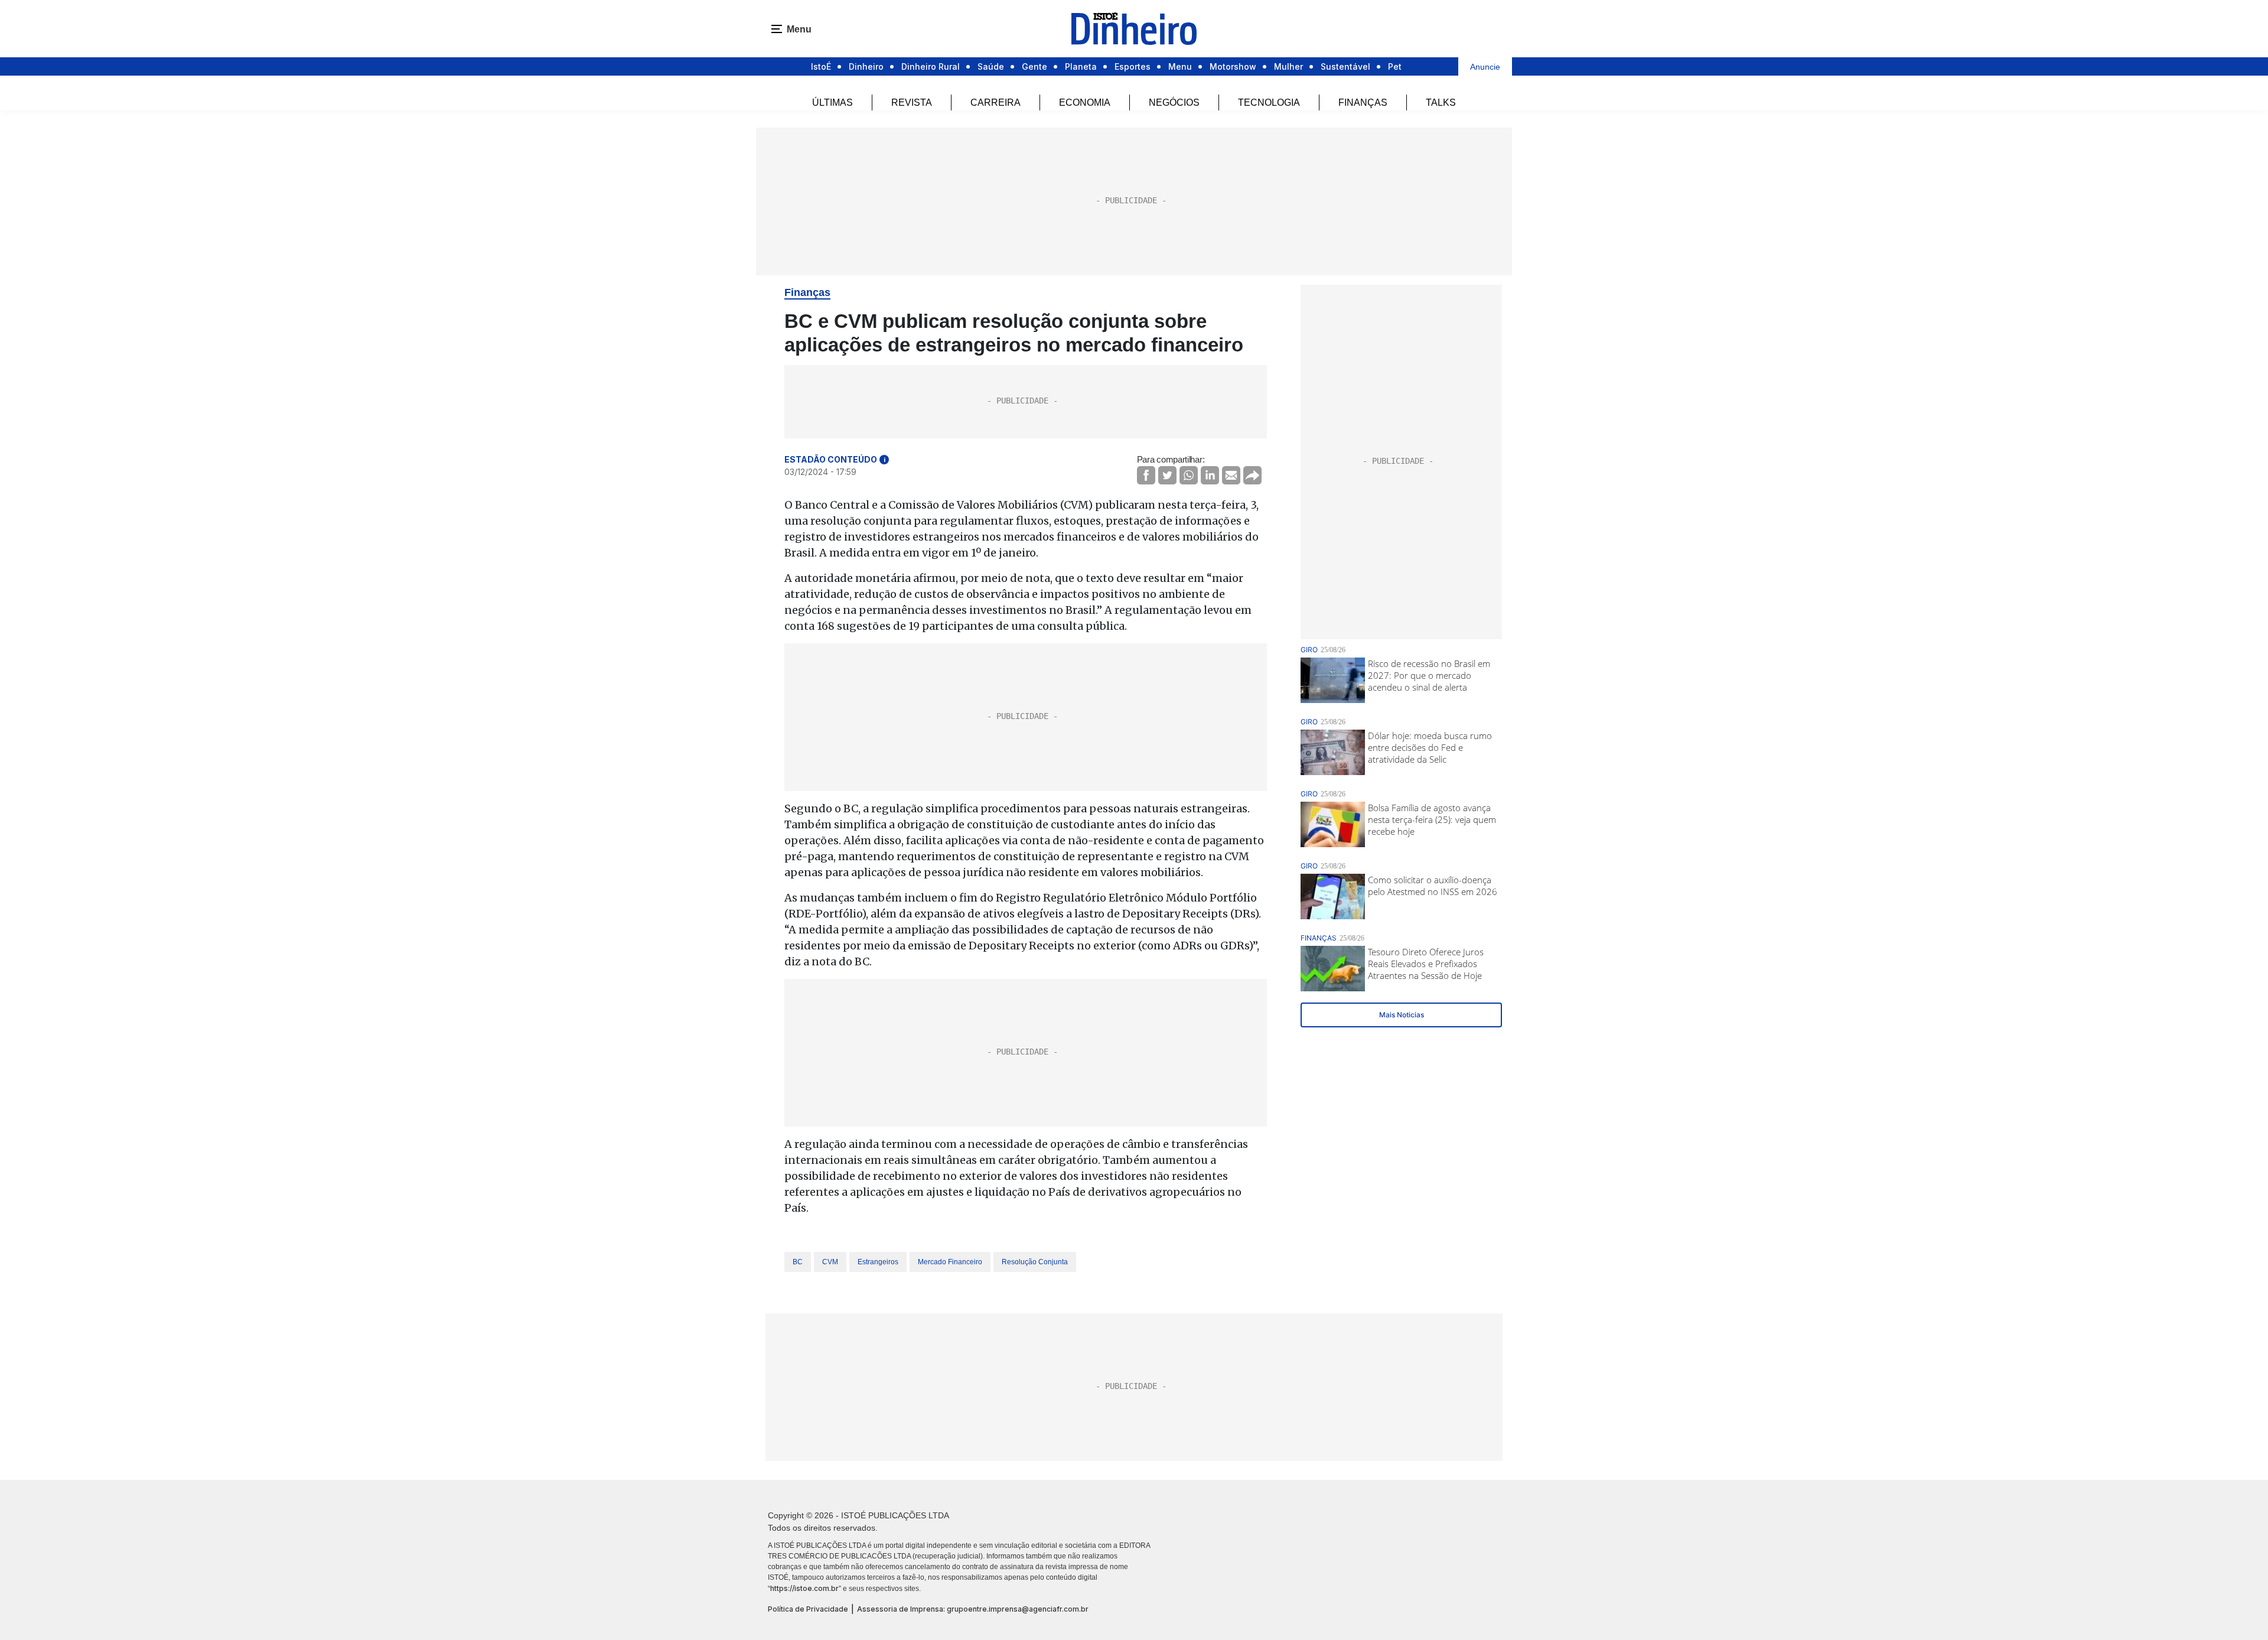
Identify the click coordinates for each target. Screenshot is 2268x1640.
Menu (1180, 66)
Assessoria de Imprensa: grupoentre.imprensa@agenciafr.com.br (973, 1609)
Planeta (1081, 66)
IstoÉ (821, 66)
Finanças (1363, 102)
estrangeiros (878, 1262)
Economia (1085, 102)
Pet (1395, 66)
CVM (830, 1262)
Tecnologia (1269, 102)
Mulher (1288, 66)
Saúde (991, 66)
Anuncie (1485, 67)
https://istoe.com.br (804, 1588)
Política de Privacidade (808, 1609)
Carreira (995, 102)
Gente (1034, 66)
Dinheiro (866, 66)
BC (798, 1262)
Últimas (832, 102)
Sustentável (1345, 66)
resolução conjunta (1035, 1262)
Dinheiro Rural (931, 66)
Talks (1441, 102)
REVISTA (912, 102)
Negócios (1174, 102)
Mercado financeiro (950, 1262)
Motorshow (1233, 66)
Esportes (1133, 66)
